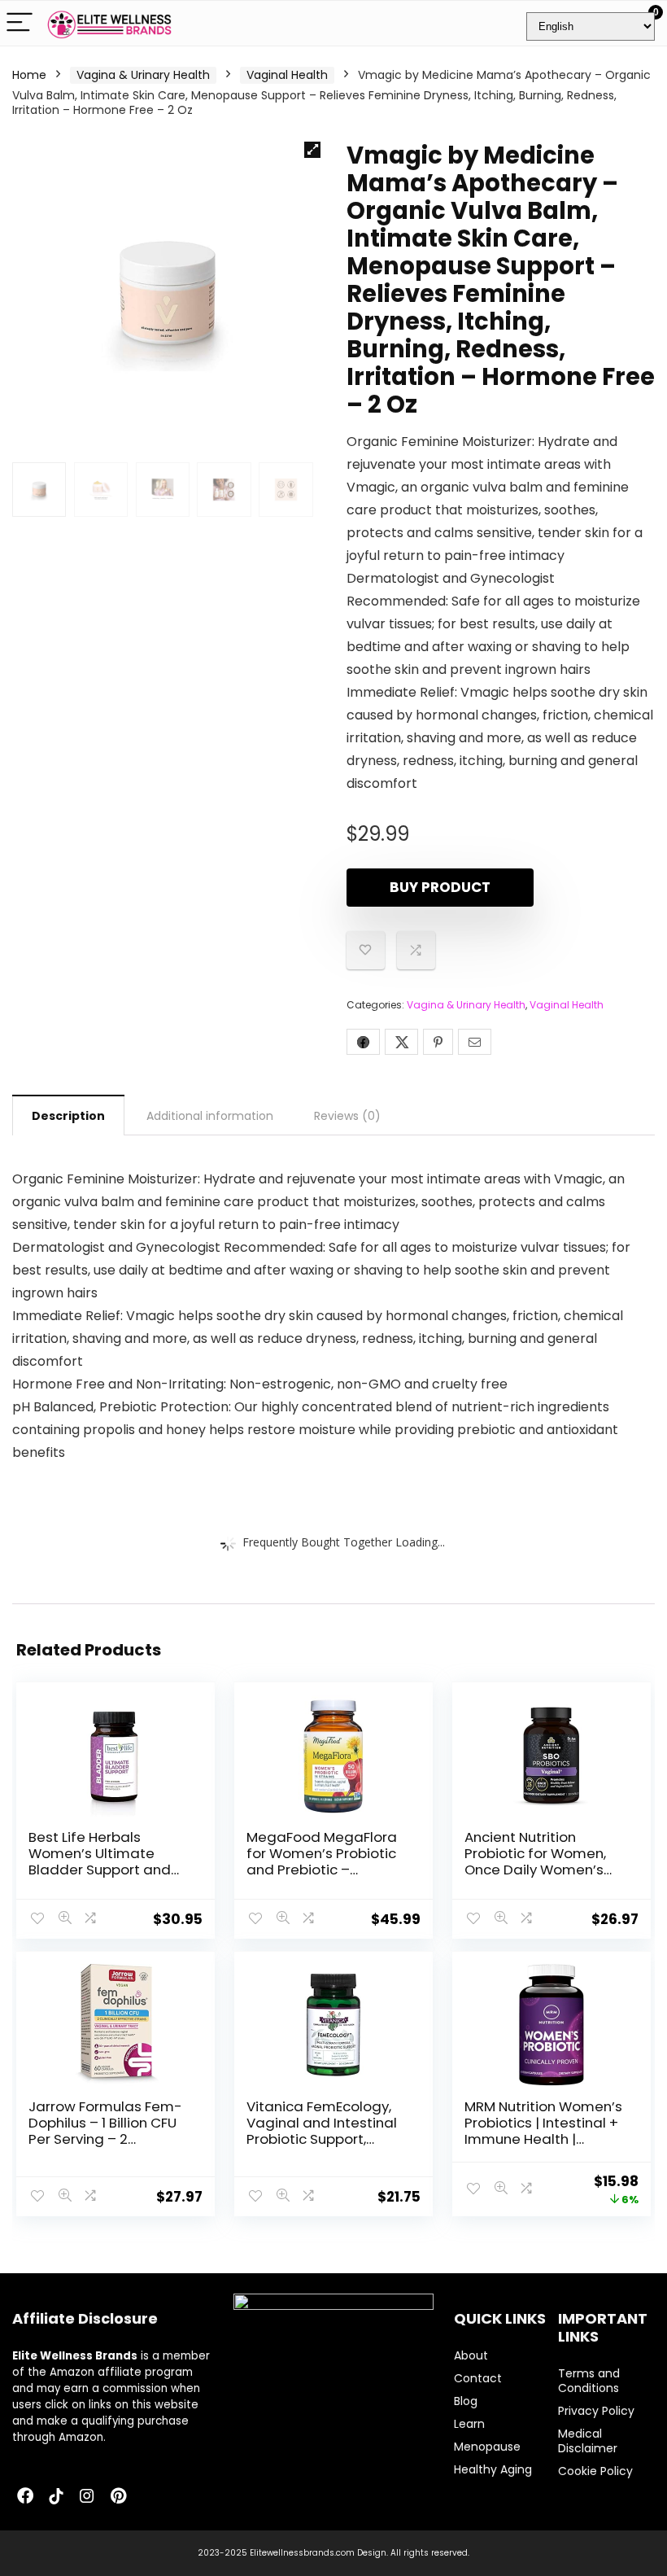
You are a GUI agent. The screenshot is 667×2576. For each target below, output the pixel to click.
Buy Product (440, 887)
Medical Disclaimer (588, 2441)
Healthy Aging (493, 2469)
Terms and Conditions (589, 2381)
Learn (469, 2424)
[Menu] (20, 23)
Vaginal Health (287, 75)
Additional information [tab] (210, 1116)
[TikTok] (56, 2497)
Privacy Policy (596, 2411)
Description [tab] (68, 1116)
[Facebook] (25, 2497)
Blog (466, 2401)
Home (29, 75)
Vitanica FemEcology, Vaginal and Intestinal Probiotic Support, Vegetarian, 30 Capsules (322, 2139)
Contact (478, 2378)
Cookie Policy (595, 2471)
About (471, 2355)
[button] (312, 150)
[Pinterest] (118, 2497)
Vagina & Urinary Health (143, 75)
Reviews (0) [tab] (347, 1116)
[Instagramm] (87, 2497)
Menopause (487, 2447)
